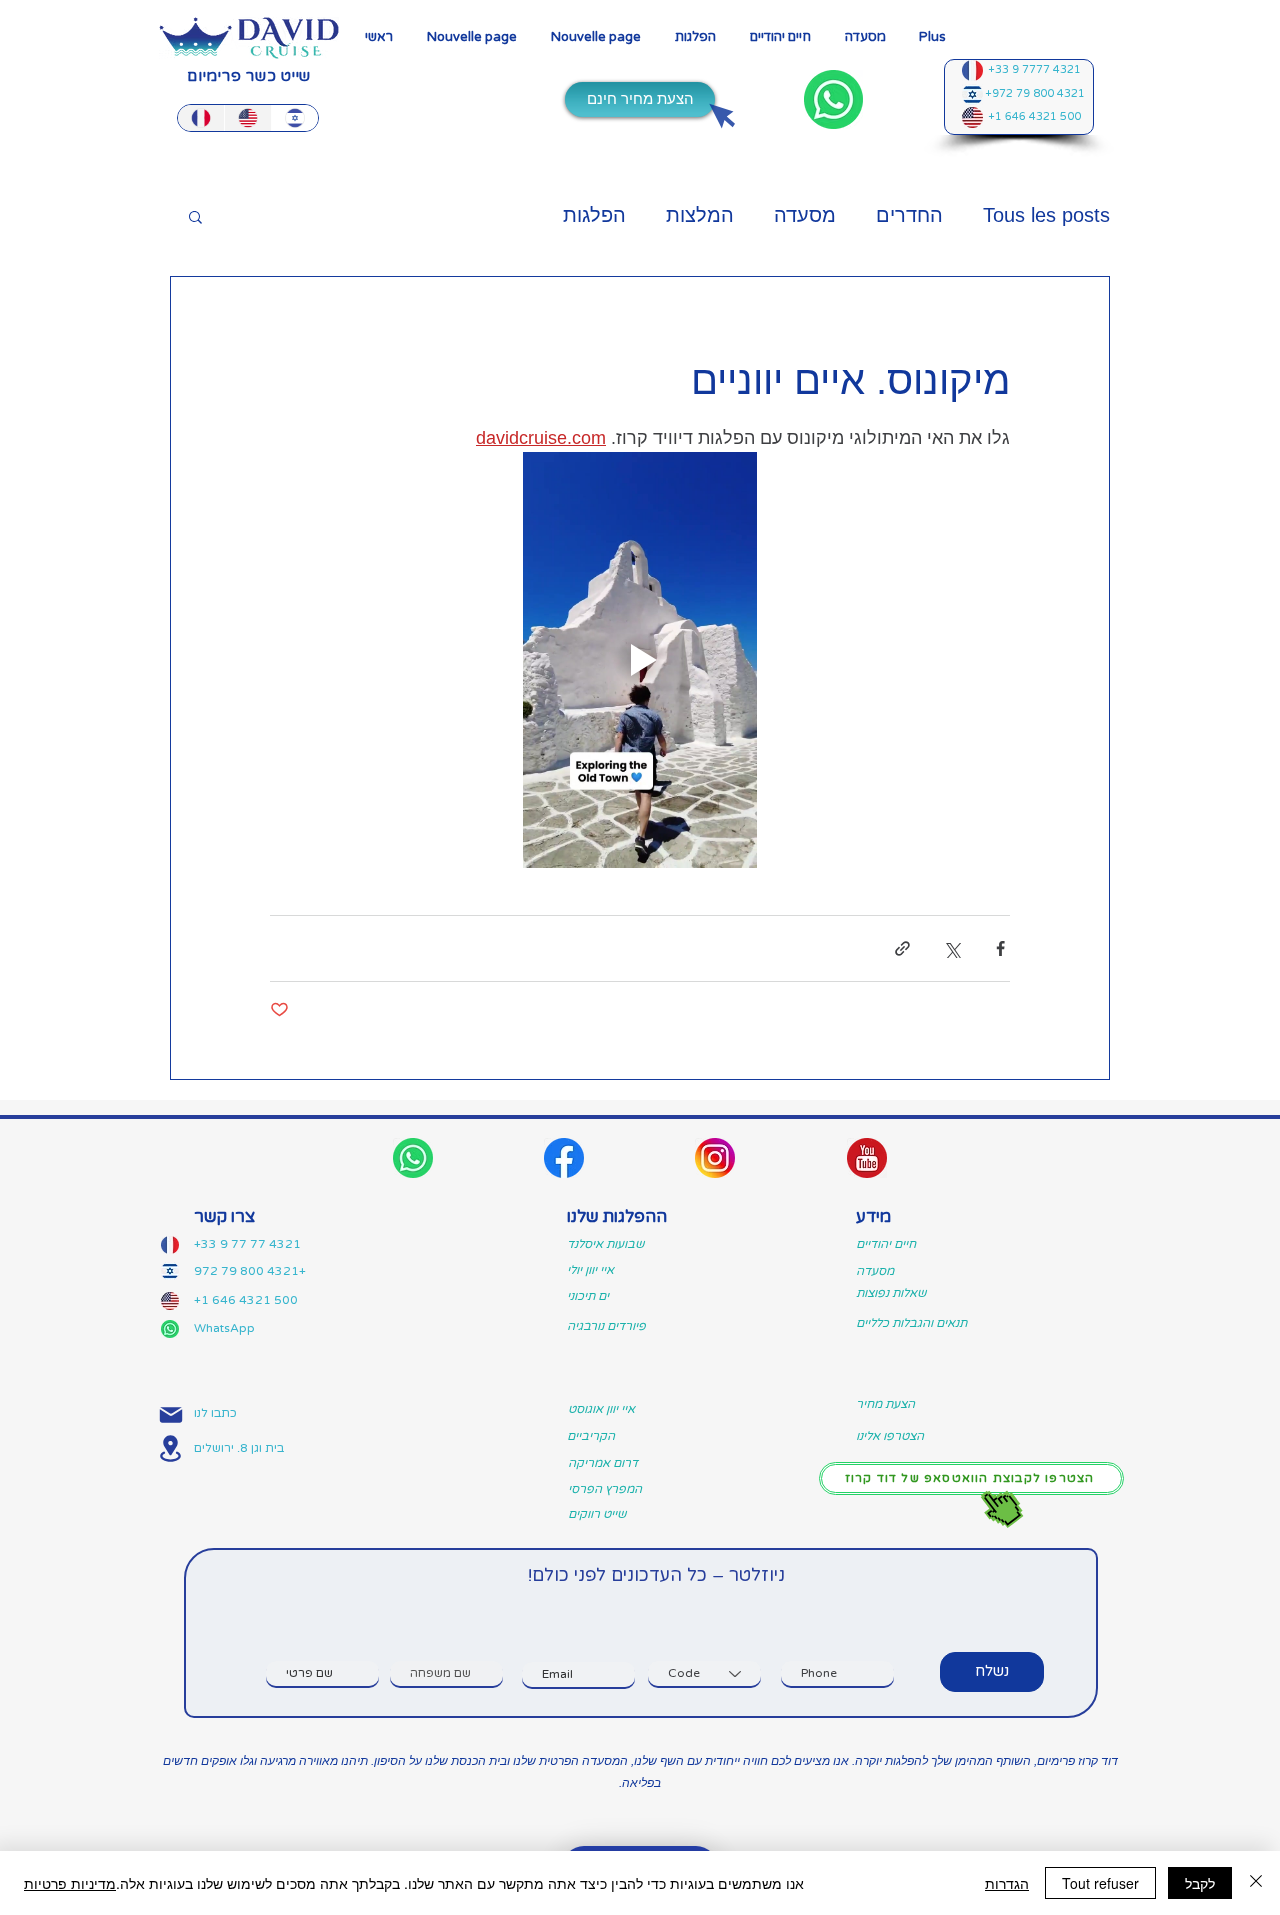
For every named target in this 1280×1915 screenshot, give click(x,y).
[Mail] (170, 1415)
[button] (695, 37)
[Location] (170, 1448)
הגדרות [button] (1007, 1883)
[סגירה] (1256, 1883)
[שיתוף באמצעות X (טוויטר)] (951, 948)
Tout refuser (1100, 1883)
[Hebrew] (294, 118)
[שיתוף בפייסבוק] (1000, 948)
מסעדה (805, 215)
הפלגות (594, 215)
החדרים (909, 215)
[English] (247, 118)
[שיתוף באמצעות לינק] (902, 948)
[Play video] (640, 660)
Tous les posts (1046, 215)
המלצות (700, 215)
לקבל (1200, 1883)
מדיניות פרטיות (70, 1883)
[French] (201, 118)
